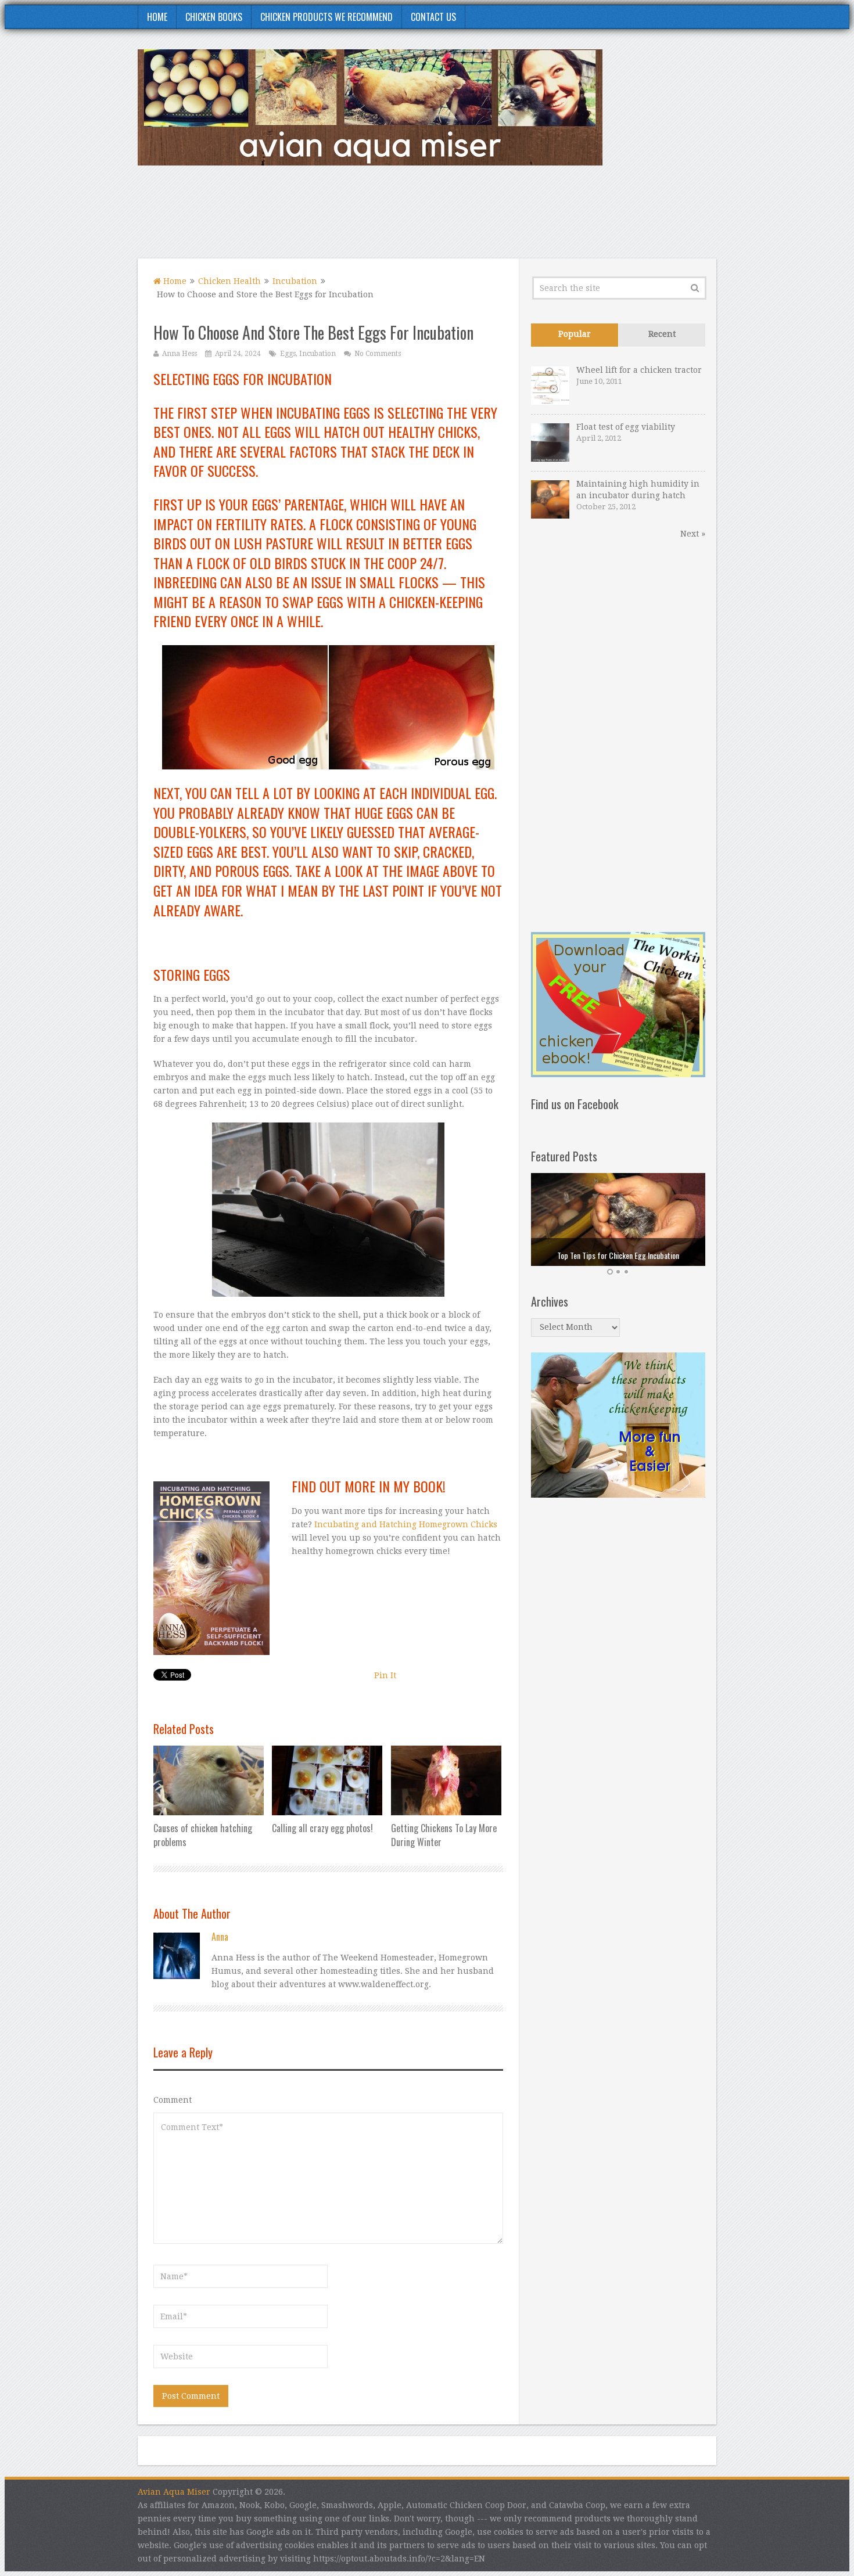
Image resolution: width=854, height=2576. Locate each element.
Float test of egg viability (626, 427)
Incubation (295, 281)
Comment (173, 2100)
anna (220, 1937)
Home (157, 17)
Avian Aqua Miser (174, 2492)
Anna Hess (180, 354)
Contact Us (433, 17)
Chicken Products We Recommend (326, 17)
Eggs (288, 354)
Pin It (385, 1675)
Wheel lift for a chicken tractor (639, 370)
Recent (662, 334)
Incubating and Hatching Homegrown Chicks (406, 1524)
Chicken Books (214, 17)
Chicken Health (229, 281)
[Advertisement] (505, 219)
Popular (575, 334)
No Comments (378, 354)
